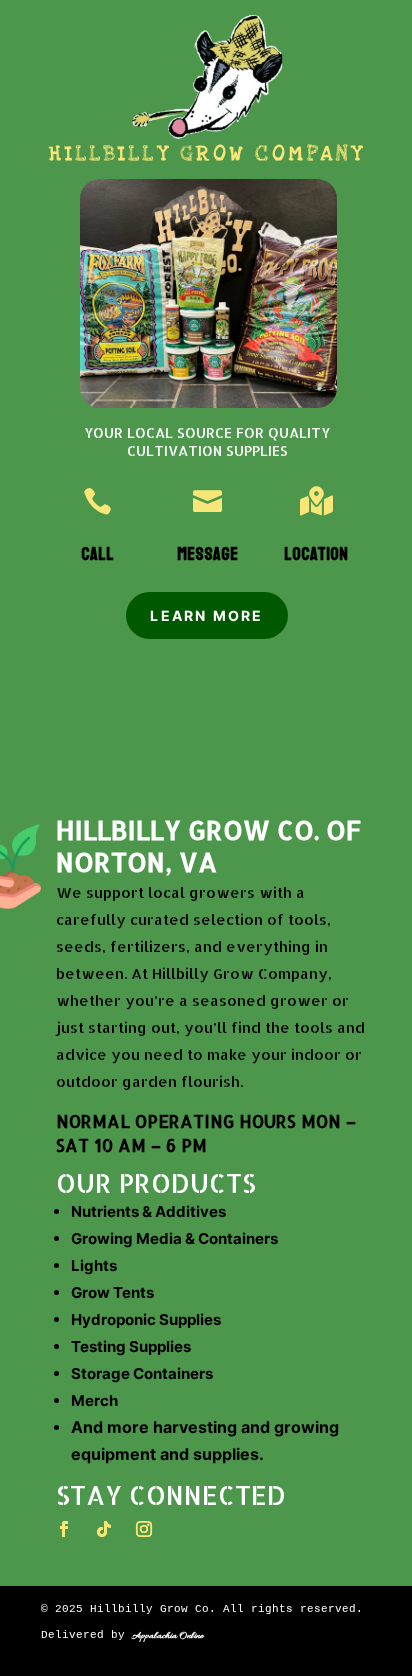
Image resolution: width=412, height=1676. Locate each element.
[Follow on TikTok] (104, 1529)
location (316, 554)
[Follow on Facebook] (64, 1529)
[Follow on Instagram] (144, 1529)
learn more (206, 615)
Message (207, 554)
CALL (97, 554)
